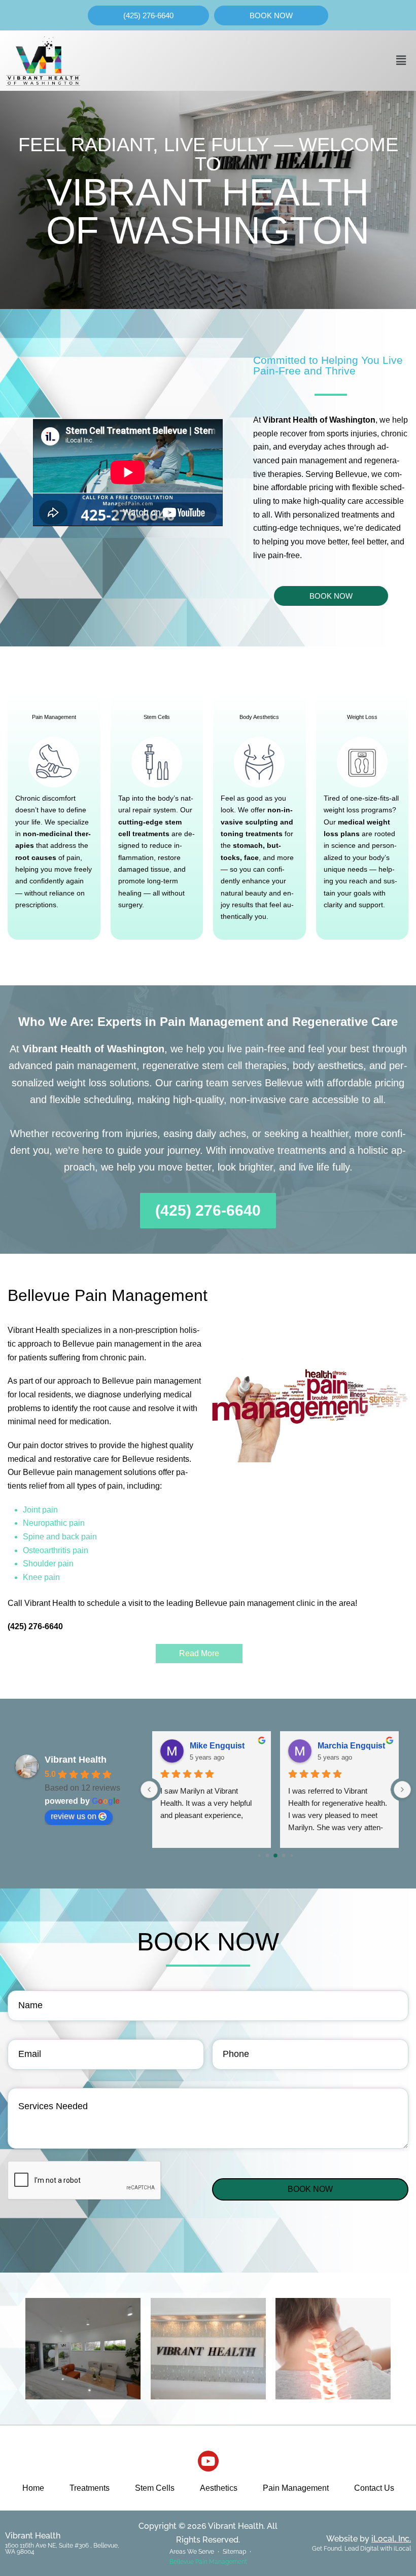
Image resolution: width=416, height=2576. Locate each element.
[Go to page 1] (268, 1856)
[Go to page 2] (276, 1856)
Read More (199, 1653)
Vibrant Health (76, 1760)
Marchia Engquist (351, 1746)
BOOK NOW (310, 2189)
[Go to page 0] (259, 1855)
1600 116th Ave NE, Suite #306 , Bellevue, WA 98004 (62, 2549)
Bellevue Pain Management (208, 2562)
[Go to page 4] (292, 1855)
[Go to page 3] (284, 1856)
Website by (369, 2539)
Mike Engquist (217, 1746)
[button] (401, 60)
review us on (74, 1816)
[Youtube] (208, 2461)
